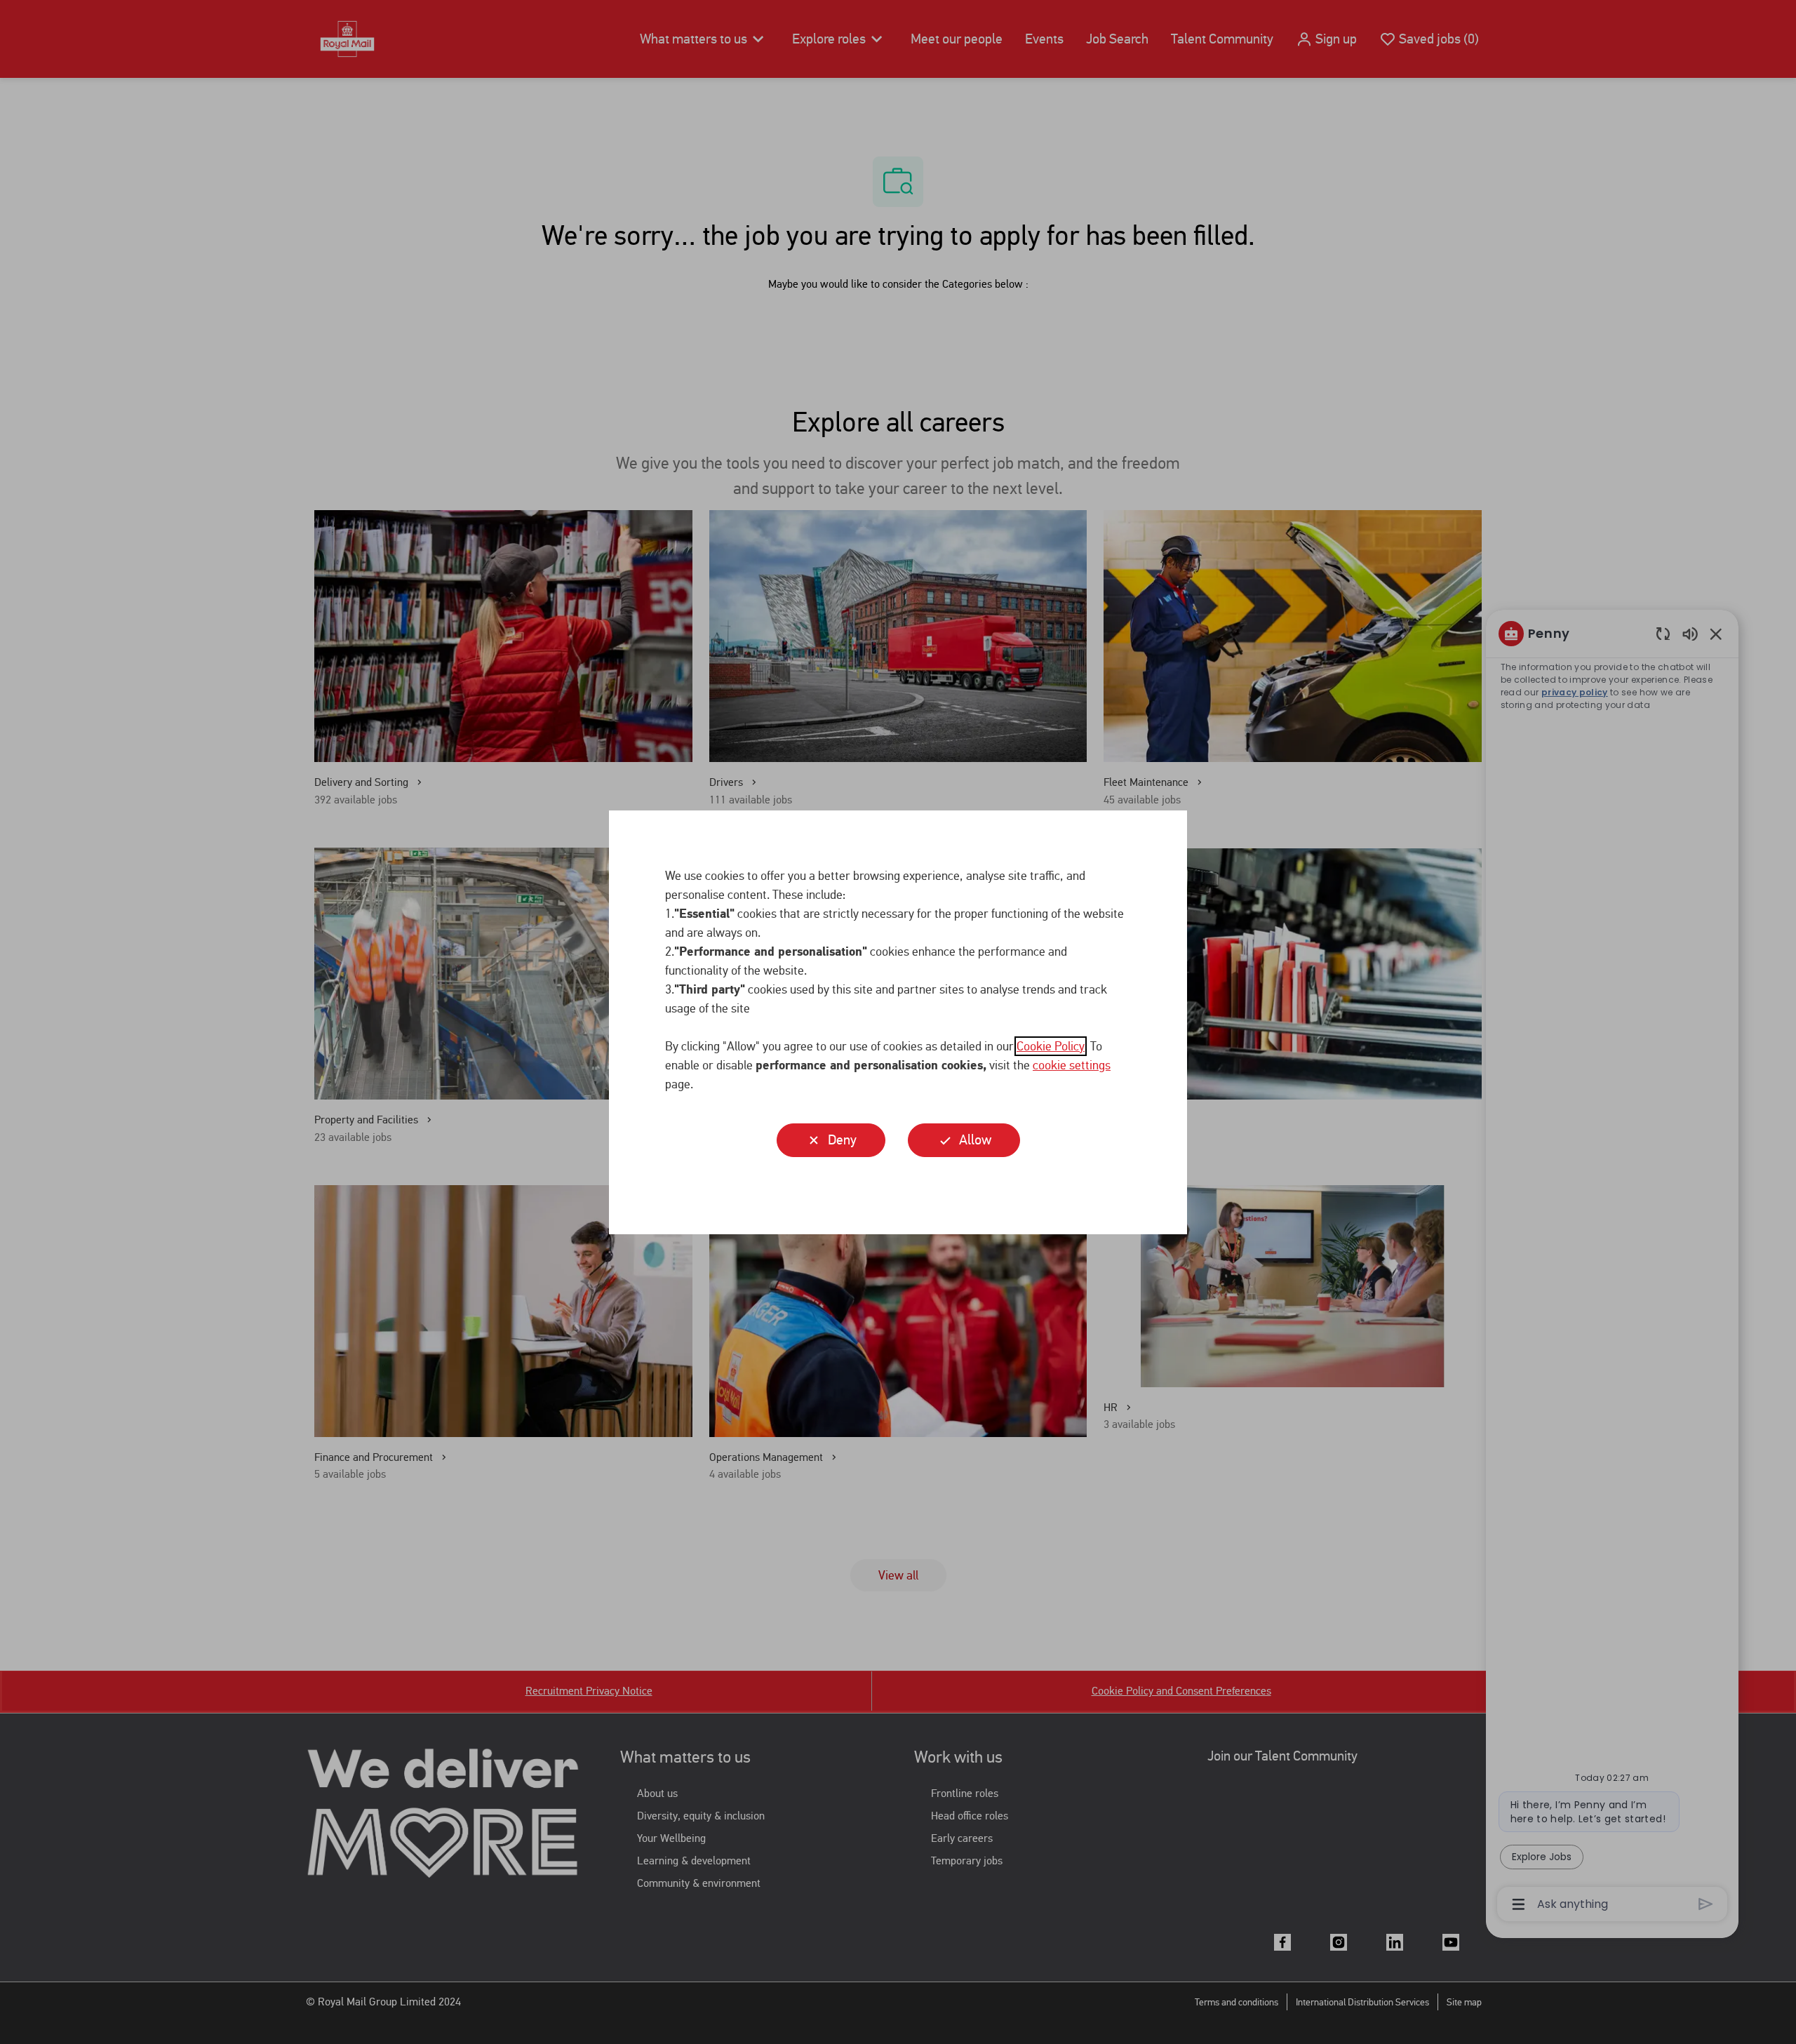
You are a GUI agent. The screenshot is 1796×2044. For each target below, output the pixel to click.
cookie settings (1072, 1065)
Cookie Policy (1051, 1046)
